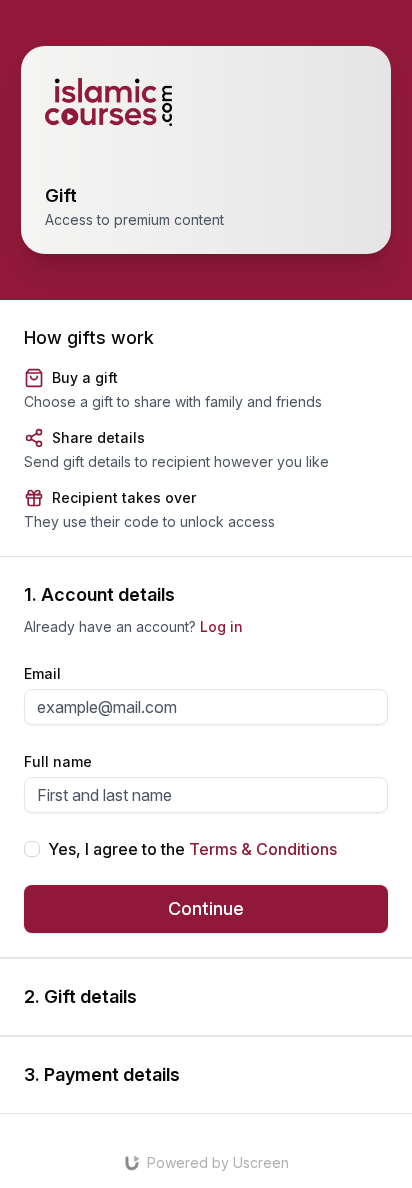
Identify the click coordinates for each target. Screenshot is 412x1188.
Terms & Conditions (263, 849)
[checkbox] (32, 849)
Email (42, 673)
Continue (206, 908)
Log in (221, 626)
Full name (58, 761)
